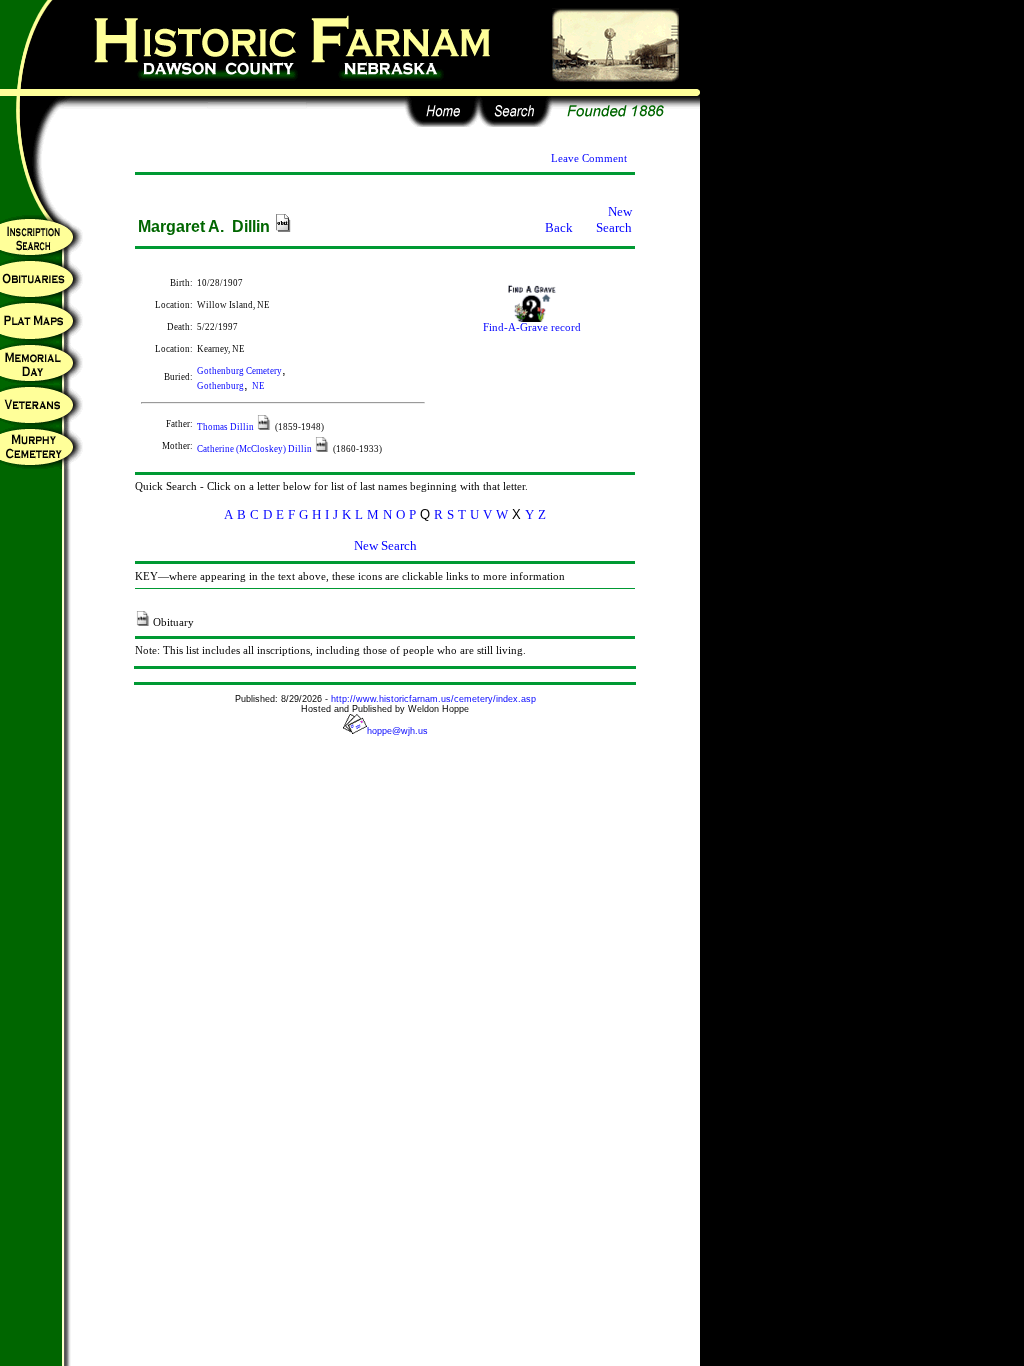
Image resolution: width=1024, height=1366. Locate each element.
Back (559, 227)
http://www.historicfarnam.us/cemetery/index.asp (433, 699)
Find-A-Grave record (532, 327)
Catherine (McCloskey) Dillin (255, 449)
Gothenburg (220, 386)
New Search (614, 219)
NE (258, 386)
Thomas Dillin (226, 427)
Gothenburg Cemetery (239, 371)
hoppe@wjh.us (397, 731)
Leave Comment (589, 158)
